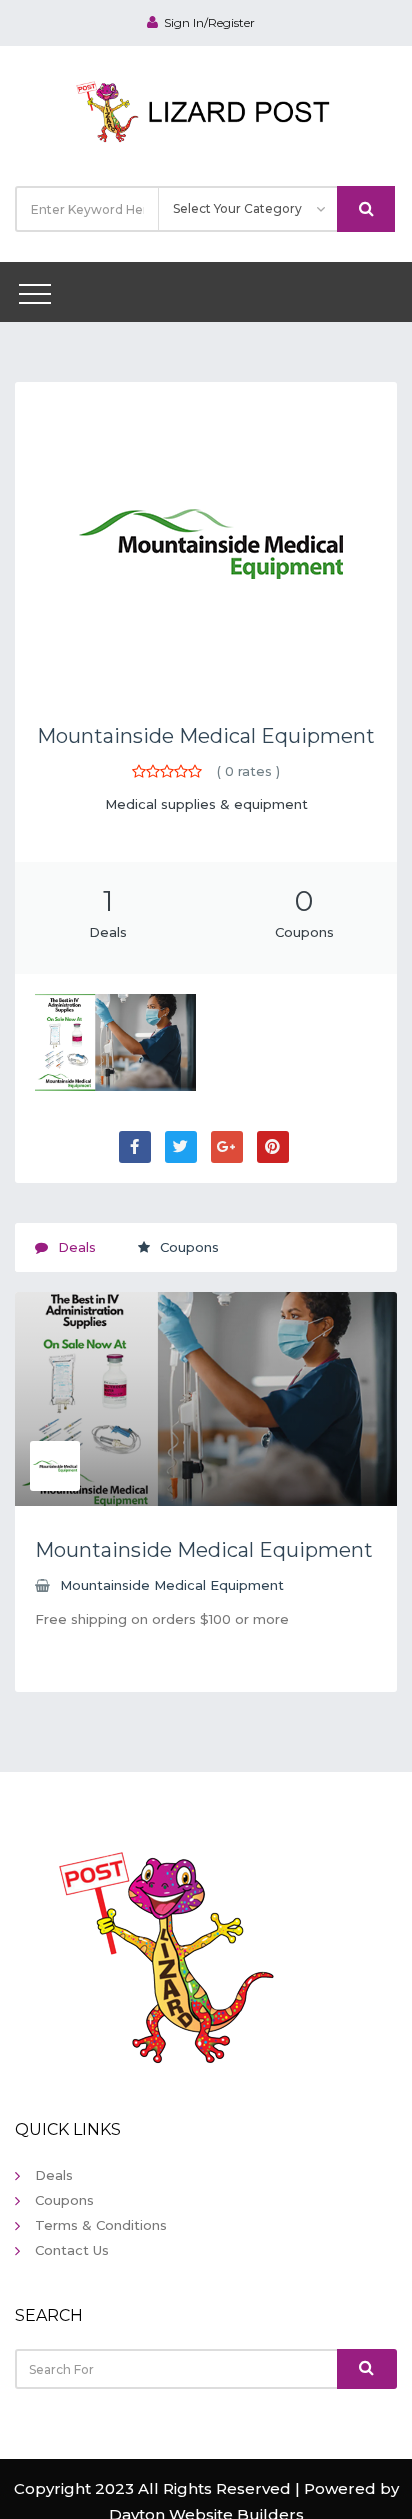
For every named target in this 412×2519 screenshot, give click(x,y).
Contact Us (72, 2250)
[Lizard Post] (206, 109)
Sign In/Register (209, 22)
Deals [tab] (77, 1247)
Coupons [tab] (189, 1247)
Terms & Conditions (101, 2225)
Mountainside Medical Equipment (206, 736)
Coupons (64, 2200)
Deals (54, 2175)
